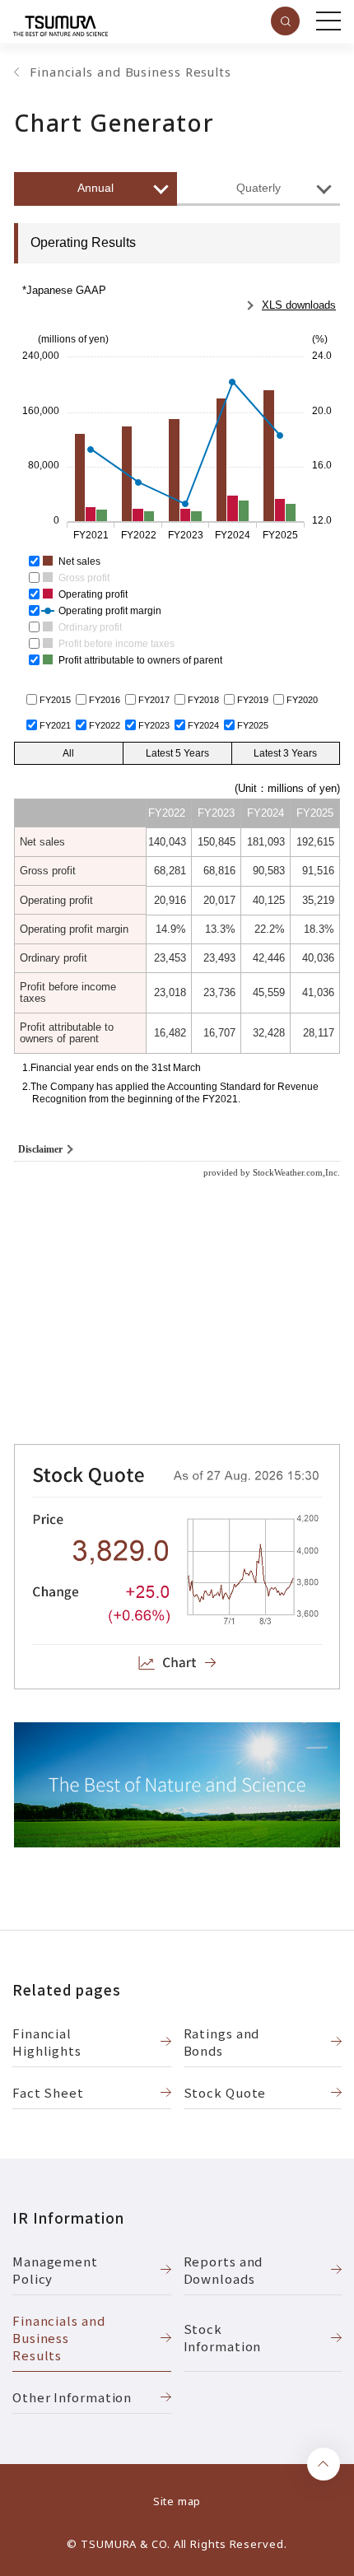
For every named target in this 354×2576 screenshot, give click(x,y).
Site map (177, 2501)
